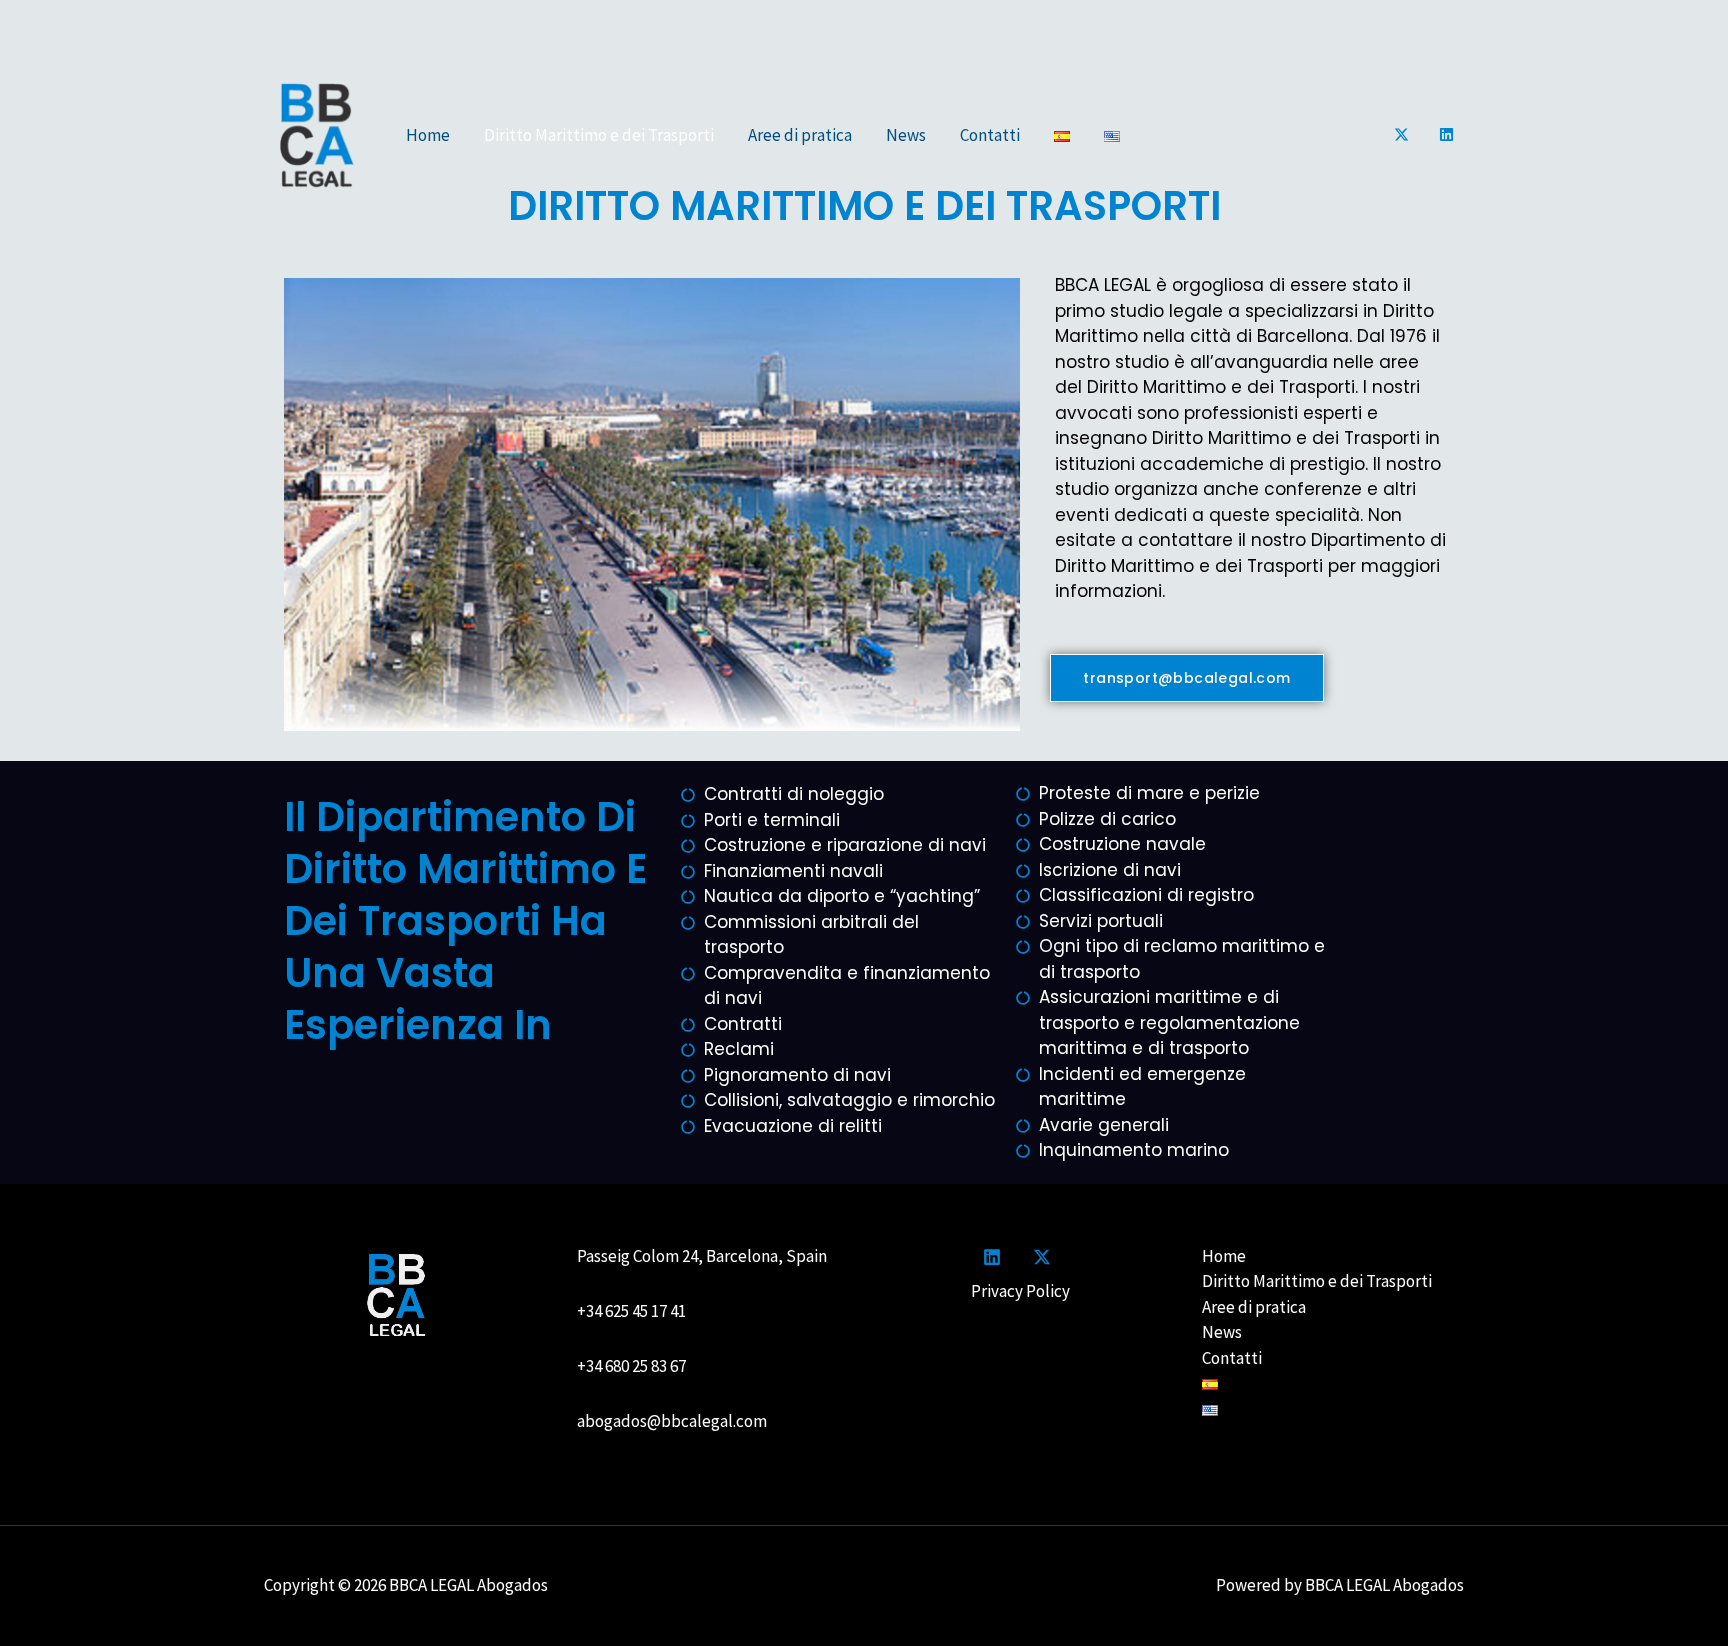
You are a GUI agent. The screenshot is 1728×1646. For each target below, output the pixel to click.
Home (428, 135)
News (906, 135)
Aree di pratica (800, 135)
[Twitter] (1401, 134)
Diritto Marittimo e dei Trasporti (599, 135)
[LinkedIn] (1446, 134)
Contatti (990, 135)
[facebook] (996, 1257)
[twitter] (1045, 1257)
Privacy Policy (1020, 1291)
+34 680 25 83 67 (631, 1366)
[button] (1186, 678)
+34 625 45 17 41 (634, 1311)
